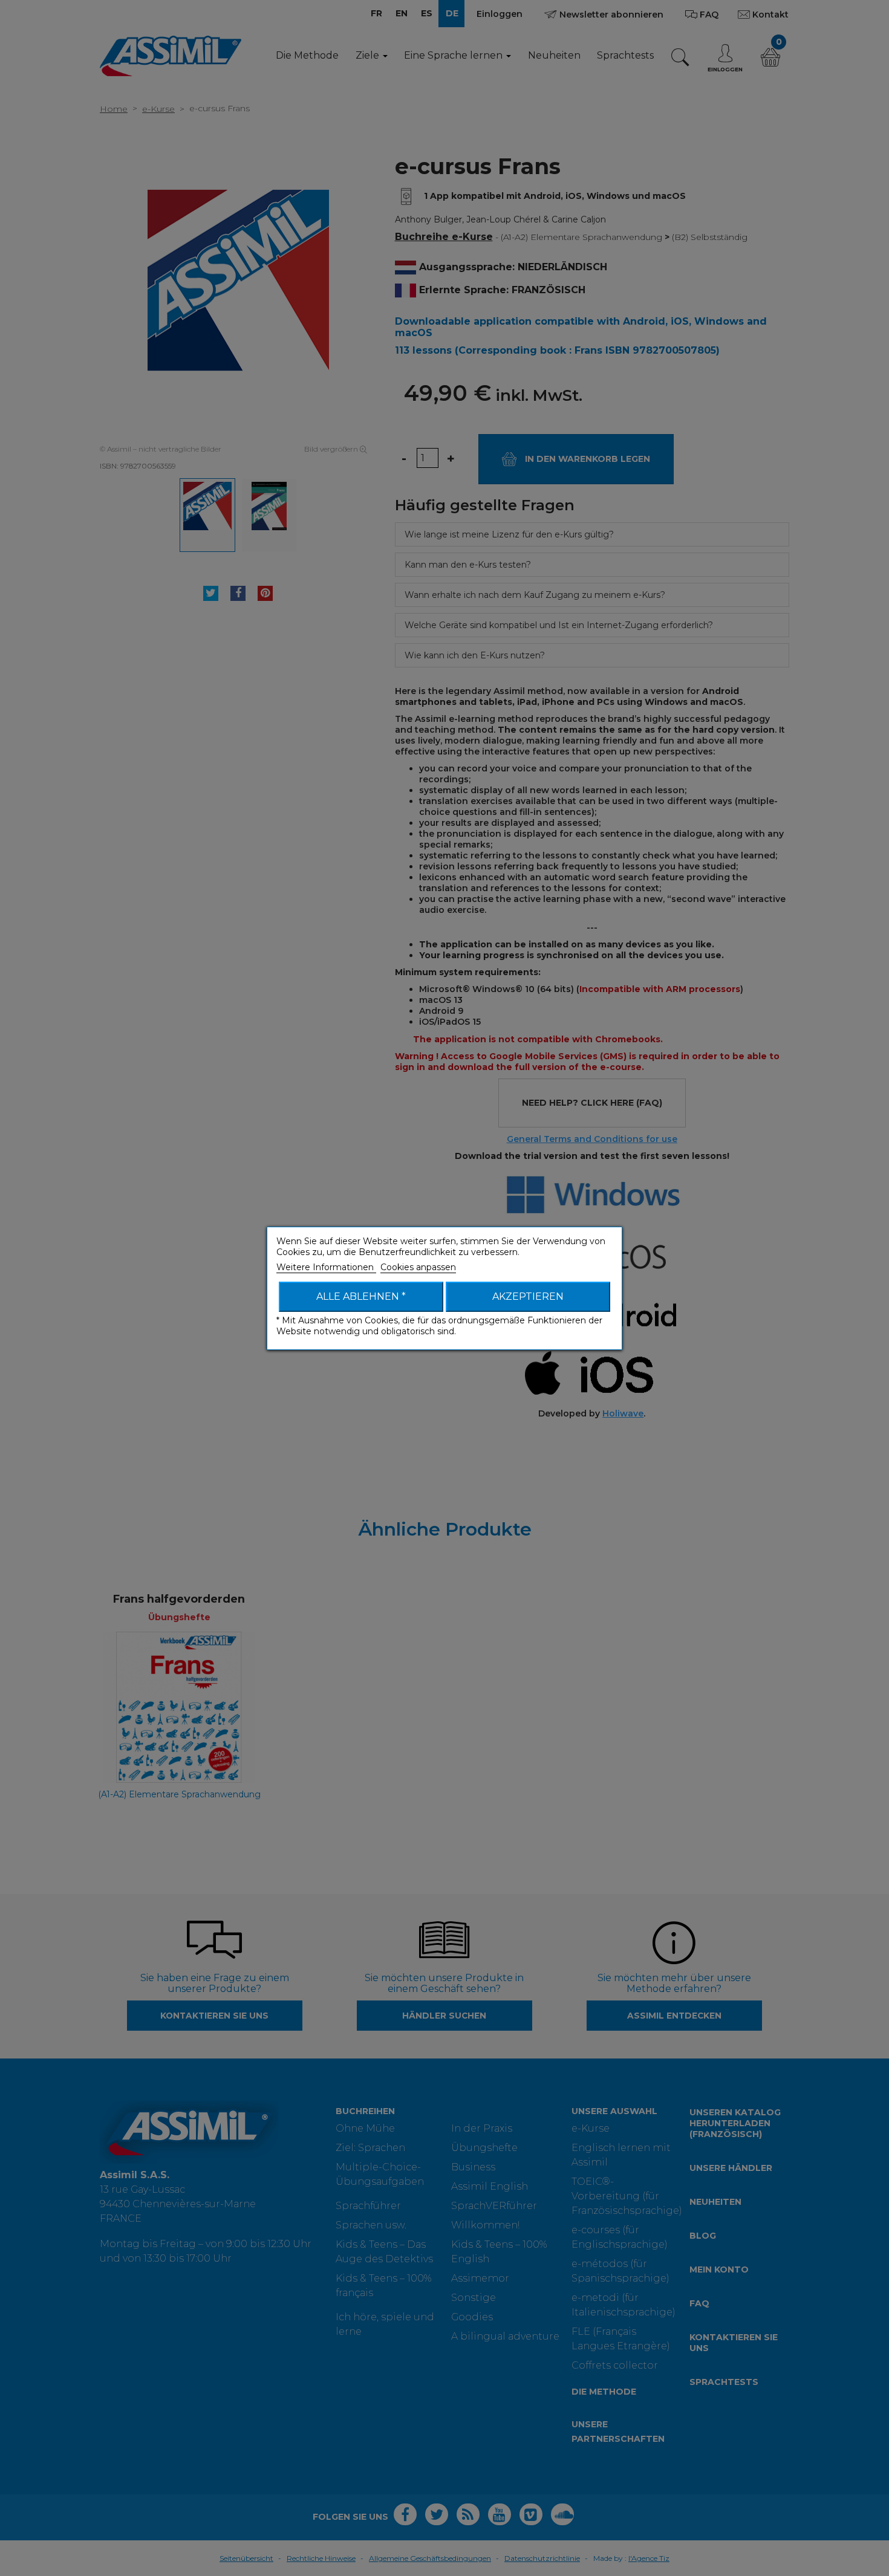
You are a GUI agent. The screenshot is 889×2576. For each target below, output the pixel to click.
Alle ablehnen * (361, 1296)
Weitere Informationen (326, 1267)
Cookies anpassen (418, 1267)
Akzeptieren (528, 1296)
